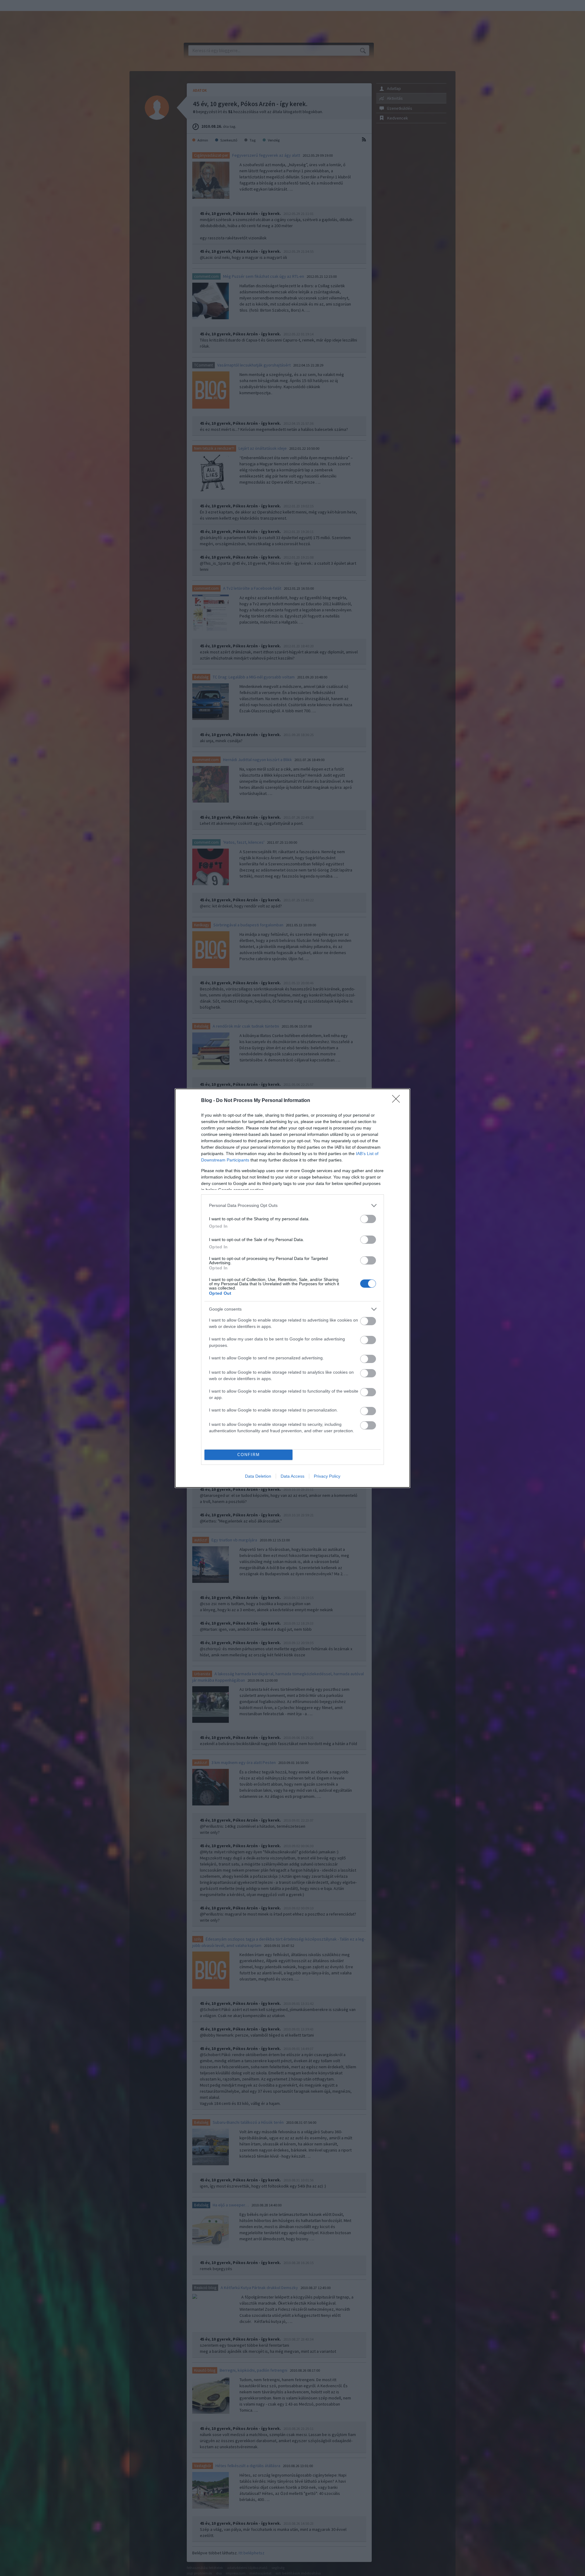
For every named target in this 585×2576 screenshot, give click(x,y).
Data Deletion (258, 1476)
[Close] (398, 1101)
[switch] (368, 1219)
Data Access (292, 1476)
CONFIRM (249, 1455)
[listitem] (292, 1206)
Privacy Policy (327, 1476)
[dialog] (292, 1288)
